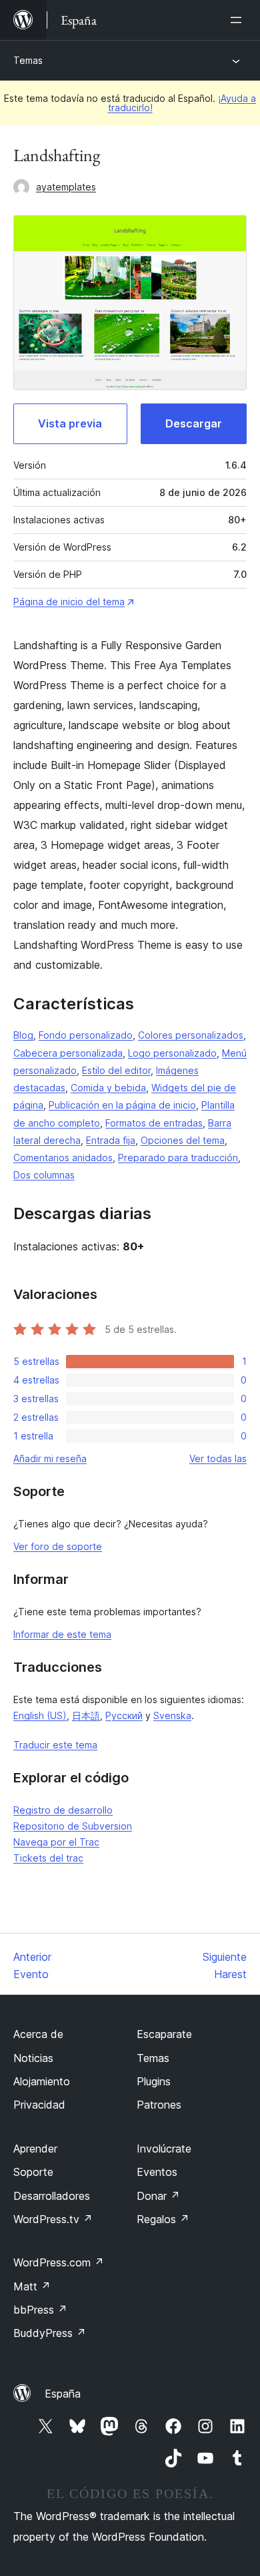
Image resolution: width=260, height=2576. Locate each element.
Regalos (163, 2219)
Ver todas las (218, 1458)
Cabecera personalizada (68, 1053)
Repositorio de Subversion (73, 1826)
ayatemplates (66, 187)
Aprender (35, 2149)
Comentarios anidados (63, 1158)
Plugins (154, 2081)
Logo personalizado (172, 1053)
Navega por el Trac (56, 1842)
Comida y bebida (108, 1088)
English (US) (40, 1715)
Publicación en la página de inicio (122, 1105)
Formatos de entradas (154, 1123)
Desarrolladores (52, 2196)
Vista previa (70, 423)
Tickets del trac (48, 1858)
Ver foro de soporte (58, 1546)
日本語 (86, 1715)
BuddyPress (50, 2333)
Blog (23, 1035)
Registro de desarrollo (63, 1810)
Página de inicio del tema (69, 602)
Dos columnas (44, 1175)
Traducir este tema (55, 1745)
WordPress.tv (53, 2219)
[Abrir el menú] (239, 20)
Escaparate (164, 2034)
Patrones (159, 2105)
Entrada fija (111, 1140)
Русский (124, 1715)
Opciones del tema (183, 1140)
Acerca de (38, 2034)
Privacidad (39, 2105)
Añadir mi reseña (50, 1458)
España (63, 2394)
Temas (28, 60)
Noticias (33, 2058)
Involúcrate (164, 2149)
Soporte (33, 2172)
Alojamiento (42, 2081)
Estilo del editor (116, 1070)
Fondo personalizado (86, 1035)
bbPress (40, 2310)
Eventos (157, 2172)
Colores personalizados (191, 1035)
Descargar (194, 423)
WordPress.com (59, 2262)
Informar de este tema (62, 1634)
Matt (32, 2286)
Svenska (172, 1715)
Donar (158, 2196)
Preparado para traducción (178, 1158)
